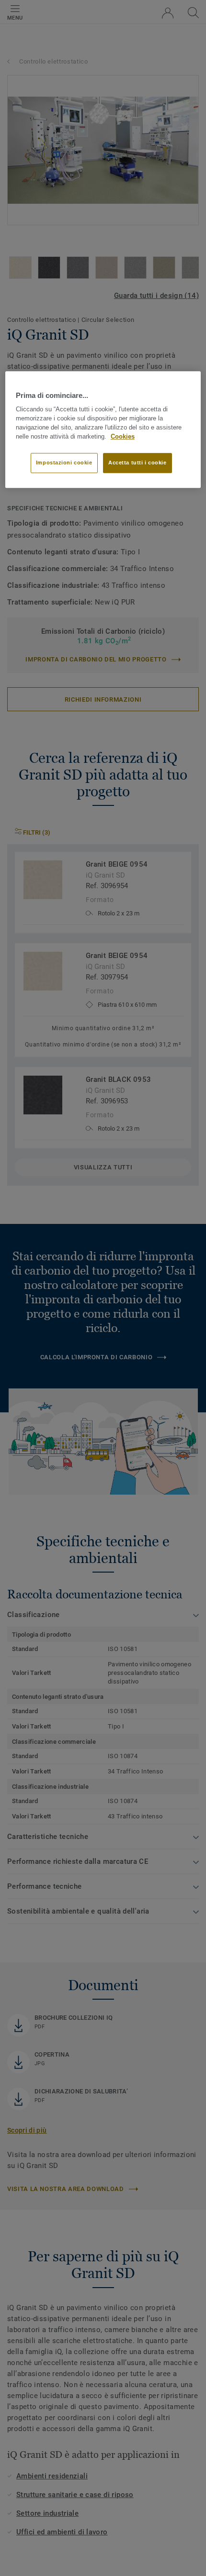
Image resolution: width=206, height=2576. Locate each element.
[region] (103, 429)
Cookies (123, 437)
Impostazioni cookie (64, 463)
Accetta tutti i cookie (137, 463)
